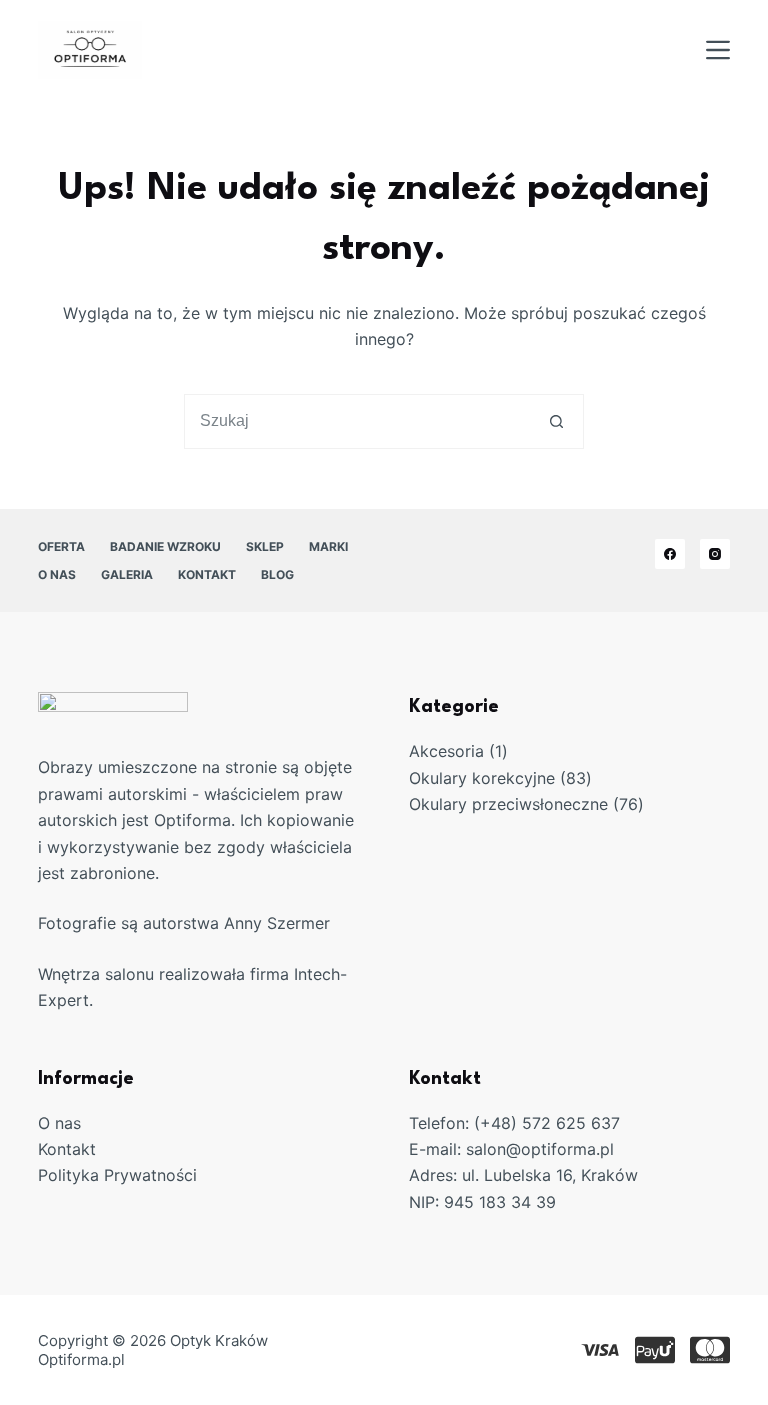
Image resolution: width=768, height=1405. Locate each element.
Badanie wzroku (165, 546)
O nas (59, 1123)
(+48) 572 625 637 (547, 1123)
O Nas (57, 574)
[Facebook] (670, 554)
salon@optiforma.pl (540, 1149)
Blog (277, 574)
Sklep (265, 546)
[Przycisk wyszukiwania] (556, 421)
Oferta (61, 546)
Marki (328, 546)
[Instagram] (715, 554)
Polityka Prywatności (117, 1175)
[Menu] (718, 50)
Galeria (127, 574)
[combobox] (357, 421)
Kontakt (207, 574)
